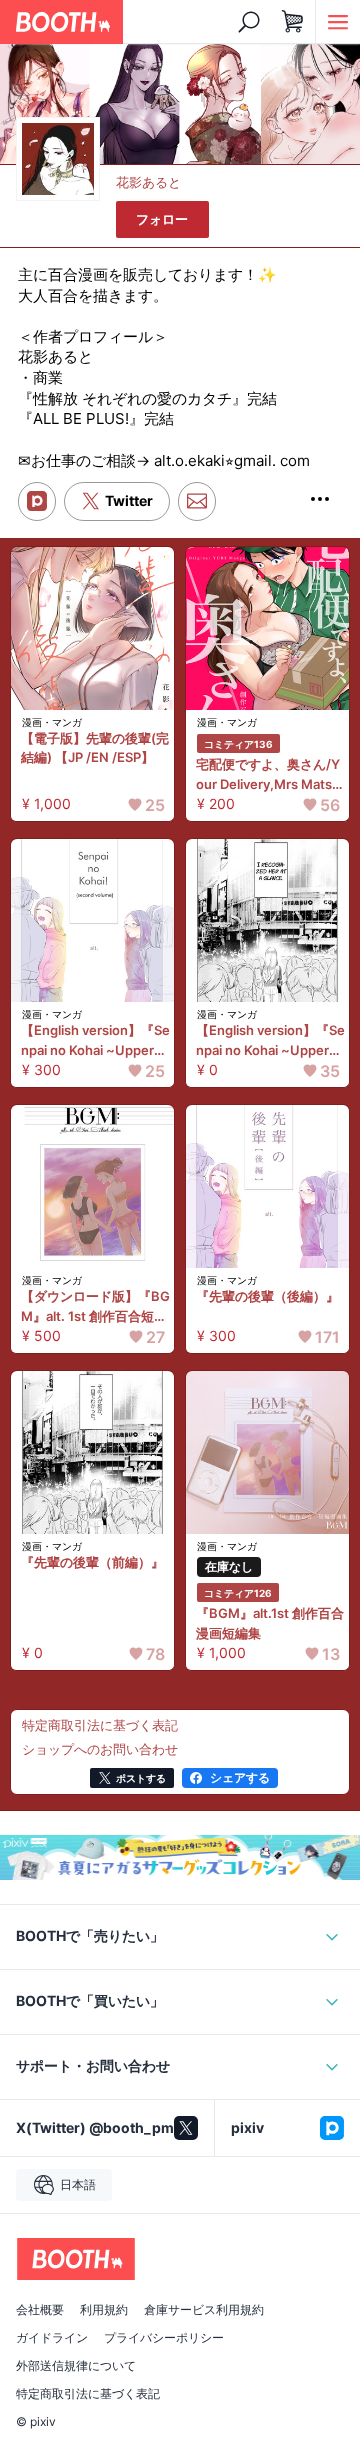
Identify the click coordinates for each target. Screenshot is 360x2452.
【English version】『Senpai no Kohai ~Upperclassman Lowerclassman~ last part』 (95, 1041)
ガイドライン (52, 2338)
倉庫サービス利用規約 (204, 2310)
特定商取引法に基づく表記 (88, 2394)
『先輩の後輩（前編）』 (92, 1562)
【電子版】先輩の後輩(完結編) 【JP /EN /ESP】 (95, 748)
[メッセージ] (197, 501)
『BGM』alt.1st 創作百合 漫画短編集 (270, 1623)
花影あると (148, 182)
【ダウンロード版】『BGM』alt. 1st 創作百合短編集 (95, 1307)
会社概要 (40, 2310)
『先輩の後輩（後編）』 (267, 1296)
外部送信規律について (76, 2366)
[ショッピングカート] (293, 22)
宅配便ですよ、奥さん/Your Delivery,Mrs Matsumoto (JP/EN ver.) (268, 775)
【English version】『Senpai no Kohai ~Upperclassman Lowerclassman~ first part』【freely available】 (270, 1041)
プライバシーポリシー (164, 2338)
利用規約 (104, 2310)
